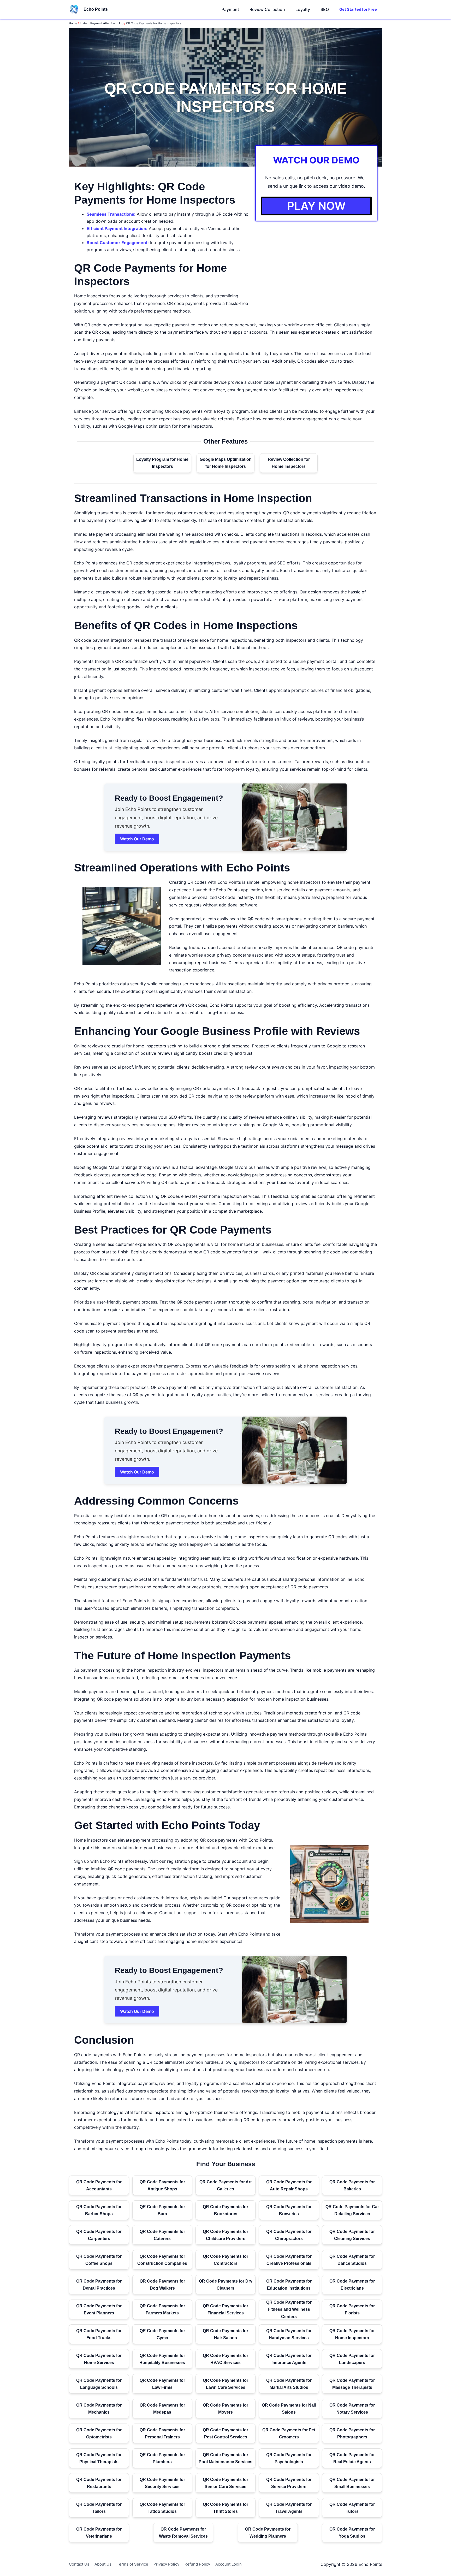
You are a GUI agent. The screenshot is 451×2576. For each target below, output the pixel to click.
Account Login (229, 2564)
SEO (325, 9)
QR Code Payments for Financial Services (225, 2309)
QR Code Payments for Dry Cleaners (226, 2285)
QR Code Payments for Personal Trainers (162, 2433)
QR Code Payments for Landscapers (352, 2359)
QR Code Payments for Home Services (99, 2359)
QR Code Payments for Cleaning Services (352, 2235)
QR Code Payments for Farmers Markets (162, 2309)
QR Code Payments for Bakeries (352, 2185)
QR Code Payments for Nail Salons (289, 2409)
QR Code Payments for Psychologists (289, 2458)
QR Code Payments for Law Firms (162, 2384)
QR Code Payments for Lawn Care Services (225, 2384)
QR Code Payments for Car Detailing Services (352, 2210)
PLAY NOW (316, 206)
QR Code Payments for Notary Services (352, 2409)
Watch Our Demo (137, 839)
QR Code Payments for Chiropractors (289, 2235)
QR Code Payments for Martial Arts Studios (289, 2384)
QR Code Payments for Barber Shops (99, 2210)
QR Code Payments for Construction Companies (162, 2260)
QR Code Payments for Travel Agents (289, 2508)
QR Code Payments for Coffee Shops (99, 2260)
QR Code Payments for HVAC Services (225, 2359)
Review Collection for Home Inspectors (289, 463)
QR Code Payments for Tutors (352, 2508)
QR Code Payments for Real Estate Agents (352, 2458)
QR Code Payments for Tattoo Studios (162, 2508)
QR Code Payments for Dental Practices (99, 2285)
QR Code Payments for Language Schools (99, 2384)
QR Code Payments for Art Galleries (225, 2185)
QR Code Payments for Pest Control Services (225, 2433)
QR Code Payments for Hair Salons (225, 2334)
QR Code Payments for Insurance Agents (289, 2359)
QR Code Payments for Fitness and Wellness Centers (289, 2309)
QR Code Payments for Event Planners (99, 2309)
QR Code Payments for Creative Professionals (289, 2260)
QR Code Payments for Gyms (162, 2334)
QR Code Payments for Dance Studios (352, 2260)
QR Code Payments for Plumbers (162, 2458)
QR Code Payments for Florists (352, 2309)
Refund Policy (197, 2564)
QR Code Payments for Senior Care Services (225, 2483)
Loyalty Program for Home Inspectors (162, 463)
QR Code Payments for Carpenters (99, 2235)
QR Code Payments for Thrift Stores (225, 2508)
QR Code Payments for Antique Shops (162, 2185)
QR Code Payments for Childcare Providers (225, 2235)
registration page (184, 1861)
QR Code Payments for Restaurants (99, 2483)
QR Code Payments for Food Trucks (99, 2334)
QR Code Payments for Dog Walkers (162, 2285)
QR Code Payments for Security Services (162, 2483)
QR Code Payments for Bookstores (225, 2210)
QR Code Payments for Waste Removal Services (183, 2533)
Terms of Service (132, 2564)
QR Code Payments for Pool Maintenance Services (225, 2458)
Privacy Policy (166, 2564)
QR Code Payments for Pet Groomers (289, 2433)
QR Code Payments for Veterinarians (99, 2533)
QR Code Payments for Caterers (162, 2235)
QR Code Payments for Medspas (162, 2409)
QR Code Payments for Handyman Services (289, 2334)
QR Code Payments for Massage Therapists (352, 2384)
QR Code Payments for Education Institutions (289, 2285)
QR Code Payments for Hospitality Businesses (162, 2359)
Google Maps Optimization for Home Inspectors (226, 463)
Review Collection (267, 9)
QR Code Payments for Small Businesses (352, 2483)
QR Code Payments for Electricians (352, 2285)
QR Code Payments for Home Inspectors (352, 2334)
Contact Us (79, 2564)
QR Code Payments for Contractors (225, 2260)
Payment (230, 9)
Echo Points (96, 9)
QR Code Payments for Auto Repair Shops (289, 2185)
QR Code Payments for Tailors (99, 2508)
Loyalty (303, 9)
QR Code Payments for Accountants (99, 2185)
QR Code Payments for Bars (162, 2210)
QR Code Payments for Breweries (289, 2210)
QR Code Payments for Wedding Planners (268, 2533)
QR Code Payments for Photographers (352, 2433)
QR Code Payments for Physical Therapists (99, 2458)
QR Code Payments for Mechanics (99, 2409)
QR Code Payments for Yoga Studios (352, 2533)
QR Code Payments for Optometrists (99, 2433)
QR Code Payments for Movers (225, 2409)
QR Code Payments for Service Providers (289, 2483)
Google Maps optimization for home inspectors (165, 426)
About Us (103, 2564)
